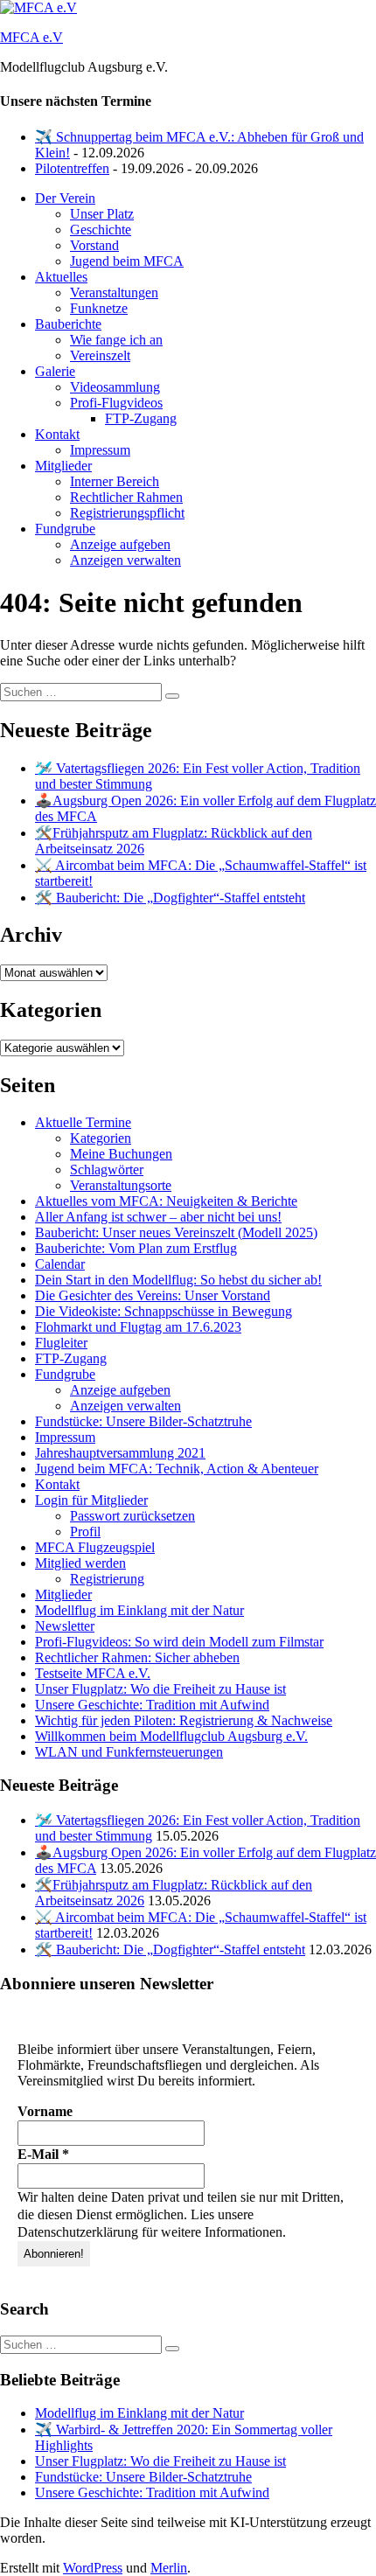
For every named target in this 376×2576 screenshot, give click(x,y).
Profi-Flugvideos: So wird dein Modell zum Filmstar (179, 1642)
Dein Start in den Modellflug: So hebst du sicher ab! (178, 1280)
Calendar (60, 1264)
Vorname (45, 2111)
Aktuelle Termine (83, 1122)
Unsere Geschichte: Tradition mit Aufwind (152, 1705)
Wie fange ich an (116, 340)
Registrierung (107, 1579)
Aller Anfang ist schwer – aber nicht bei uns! (158, 1217)
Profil (85, 1532)
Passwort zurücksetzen (132, 1516)
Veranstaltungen (114, 292)
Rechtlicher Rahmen (126, 497)
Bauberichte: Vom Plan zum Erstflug (136, 1248)
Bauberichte (68, 324)
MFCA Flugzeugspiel (95, 1547)
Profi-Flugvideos (116, 403)
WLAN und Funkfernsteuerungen (129, 1752)
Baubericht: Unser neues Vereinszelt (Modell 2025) (176, 1232)
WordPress (93, 2568)
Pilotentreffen (72, 168)
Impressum (100, 450)
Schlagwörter (107, 1170)
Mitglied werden (80, 1563)
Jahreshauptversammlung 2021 (120, 1453)
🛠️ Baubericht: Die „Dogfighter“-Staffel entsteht (170, 898)
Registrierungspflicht (127, 513)
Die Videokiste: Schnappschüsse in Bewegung (164, 1311)
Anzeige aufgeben (120, 544)
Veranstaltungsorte (121, 1185)
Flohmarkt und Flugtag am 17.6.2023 (138, 1327)
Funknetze (99, 308)
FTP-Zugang (141, 418)
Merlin (169, 2568)
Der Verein (65, 198)
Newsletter (65, 1626)
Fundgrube (65, 529)
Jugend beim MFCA (127, 261)
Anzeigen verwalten (125, 560)
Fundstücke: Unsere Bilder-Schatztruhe (143, 1421)
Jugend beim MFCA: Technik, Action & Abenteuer (177, 1469)
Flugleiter (61, 1343)
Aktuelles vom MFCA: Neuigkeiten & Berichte (166, 1201)
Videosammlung (115, 387)
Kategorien (101, 1138)
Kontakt (57, 434)
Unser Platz (102, 214)
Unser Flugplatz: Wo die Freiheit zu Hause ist (160, 1689)
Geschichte (101, 230)
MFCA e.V (31, 37)
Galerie (55, 371)
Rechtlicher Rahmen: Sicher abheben (137, 1657)
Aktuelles (61, 277)
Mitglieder (63, 466)
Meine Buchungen (121, 1154)
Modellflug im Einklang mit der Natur (139, 1610)
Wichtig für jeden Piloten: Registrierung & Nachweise (184, 1720)
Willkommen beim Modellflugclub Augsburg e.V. (171, 1736)
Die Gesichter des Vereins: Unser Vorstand (153, 1295)
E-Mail (43, 2154)
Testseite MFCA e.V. (93, 1673)
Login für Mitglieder (91, 1500)
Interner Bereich (115, 481)
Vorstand (94, 245)
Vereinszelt (100, 355)
